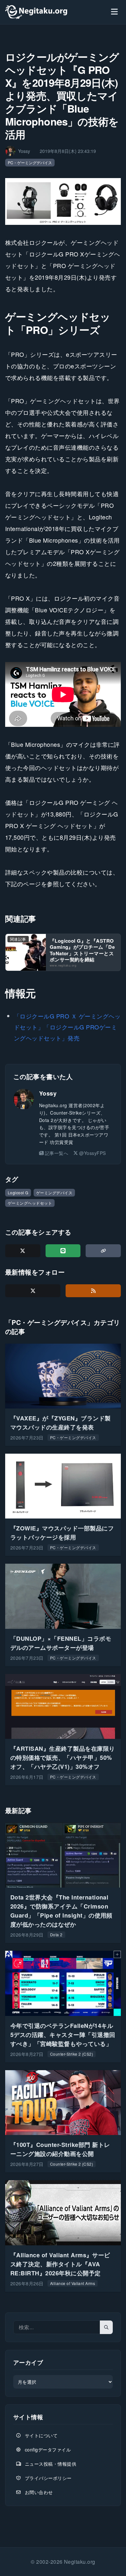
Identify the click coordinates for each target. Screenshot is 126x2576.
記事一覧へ (57, 1153)
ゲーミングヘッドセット (30, 1203)
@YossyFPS (92, 1153)
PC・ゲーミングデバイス (30, 162)
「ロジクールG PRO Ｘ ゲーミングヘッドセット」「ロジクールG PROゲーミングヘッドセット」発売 (67, 1027)
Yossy (48, 1093)
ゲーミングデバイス (54, 1193)
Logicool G (18, 1193)
